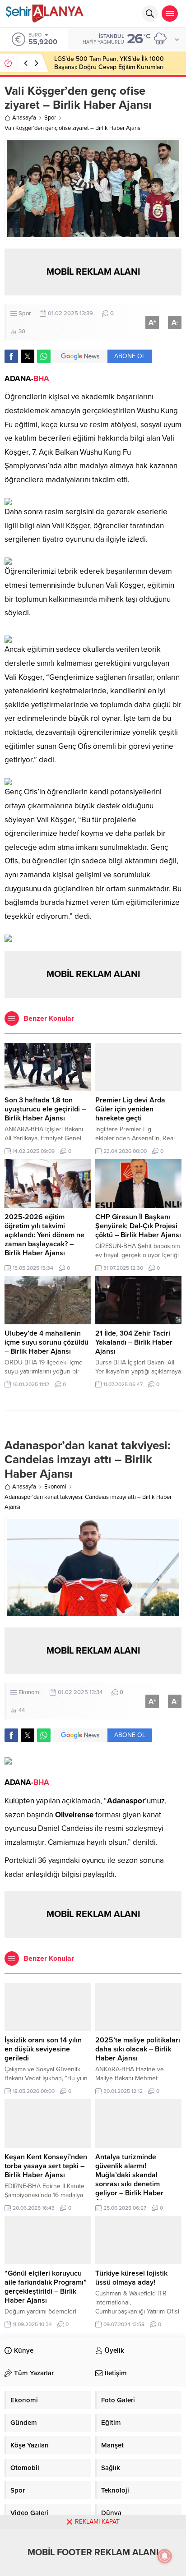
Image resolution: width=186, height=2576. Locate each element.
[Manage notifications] (165, 2556)
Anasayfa (24, 118)
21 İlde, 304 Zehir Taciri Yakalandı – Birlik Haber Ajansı (134, 1342)
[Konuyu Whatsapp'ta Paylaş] (44, 356)
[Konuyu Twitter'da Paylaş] (28, 356)
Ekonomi (55, 1487)
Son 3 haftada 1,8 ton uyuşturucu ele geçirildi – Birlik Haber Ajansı (45, 1109)
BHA (41, 379)
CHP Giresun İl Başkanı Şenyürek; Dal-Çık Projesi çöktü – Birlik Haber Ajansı (138, 1226)
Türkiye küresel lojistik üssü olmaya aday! (131, 2278)
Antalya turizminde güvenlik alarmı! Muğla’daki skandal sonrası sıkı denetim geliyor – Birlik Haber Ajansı (129, 2180)
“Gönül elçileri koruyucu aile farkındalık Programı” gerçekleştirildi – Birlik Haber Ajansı (46, 2287)
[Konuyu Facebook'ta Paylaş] (11, 356)
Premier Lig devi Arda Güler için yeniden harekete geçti (130, 1109)
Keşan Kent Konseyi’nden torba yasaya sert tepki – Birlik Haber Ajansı (46, 2166)
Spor (50, 118)
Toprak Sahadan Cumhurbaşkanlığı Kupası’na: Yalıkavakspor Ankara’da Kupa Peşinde (117, 63)
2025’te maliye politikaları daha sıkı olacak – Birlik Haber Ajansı (138, 2049)
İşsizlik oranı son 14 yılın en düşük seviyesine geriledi (43, 2049)
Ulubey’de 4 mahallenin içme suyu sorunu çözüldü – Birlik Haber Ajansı (46, 1342)
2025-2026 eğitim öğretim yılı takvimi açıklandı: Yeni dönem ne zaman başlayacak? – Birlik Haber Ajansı (44, 1235)
